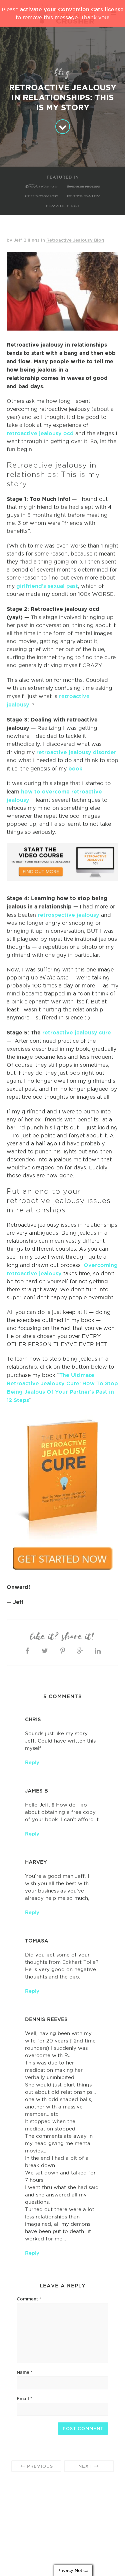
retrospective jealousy (68, 915)
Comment (29, 2299)
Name (25, 2372)
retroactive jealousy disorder (76, 752)
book (75, 768)
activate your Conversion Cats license (72, 9)
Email (24, 2398)
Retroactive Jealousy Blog (75, 240)
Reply (32, 1762)
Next (86, 2466)
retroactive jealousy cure (77, 1032)
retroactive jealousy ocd (40, 433)
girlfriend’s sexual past (47, 586)
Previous (39, 2466)
